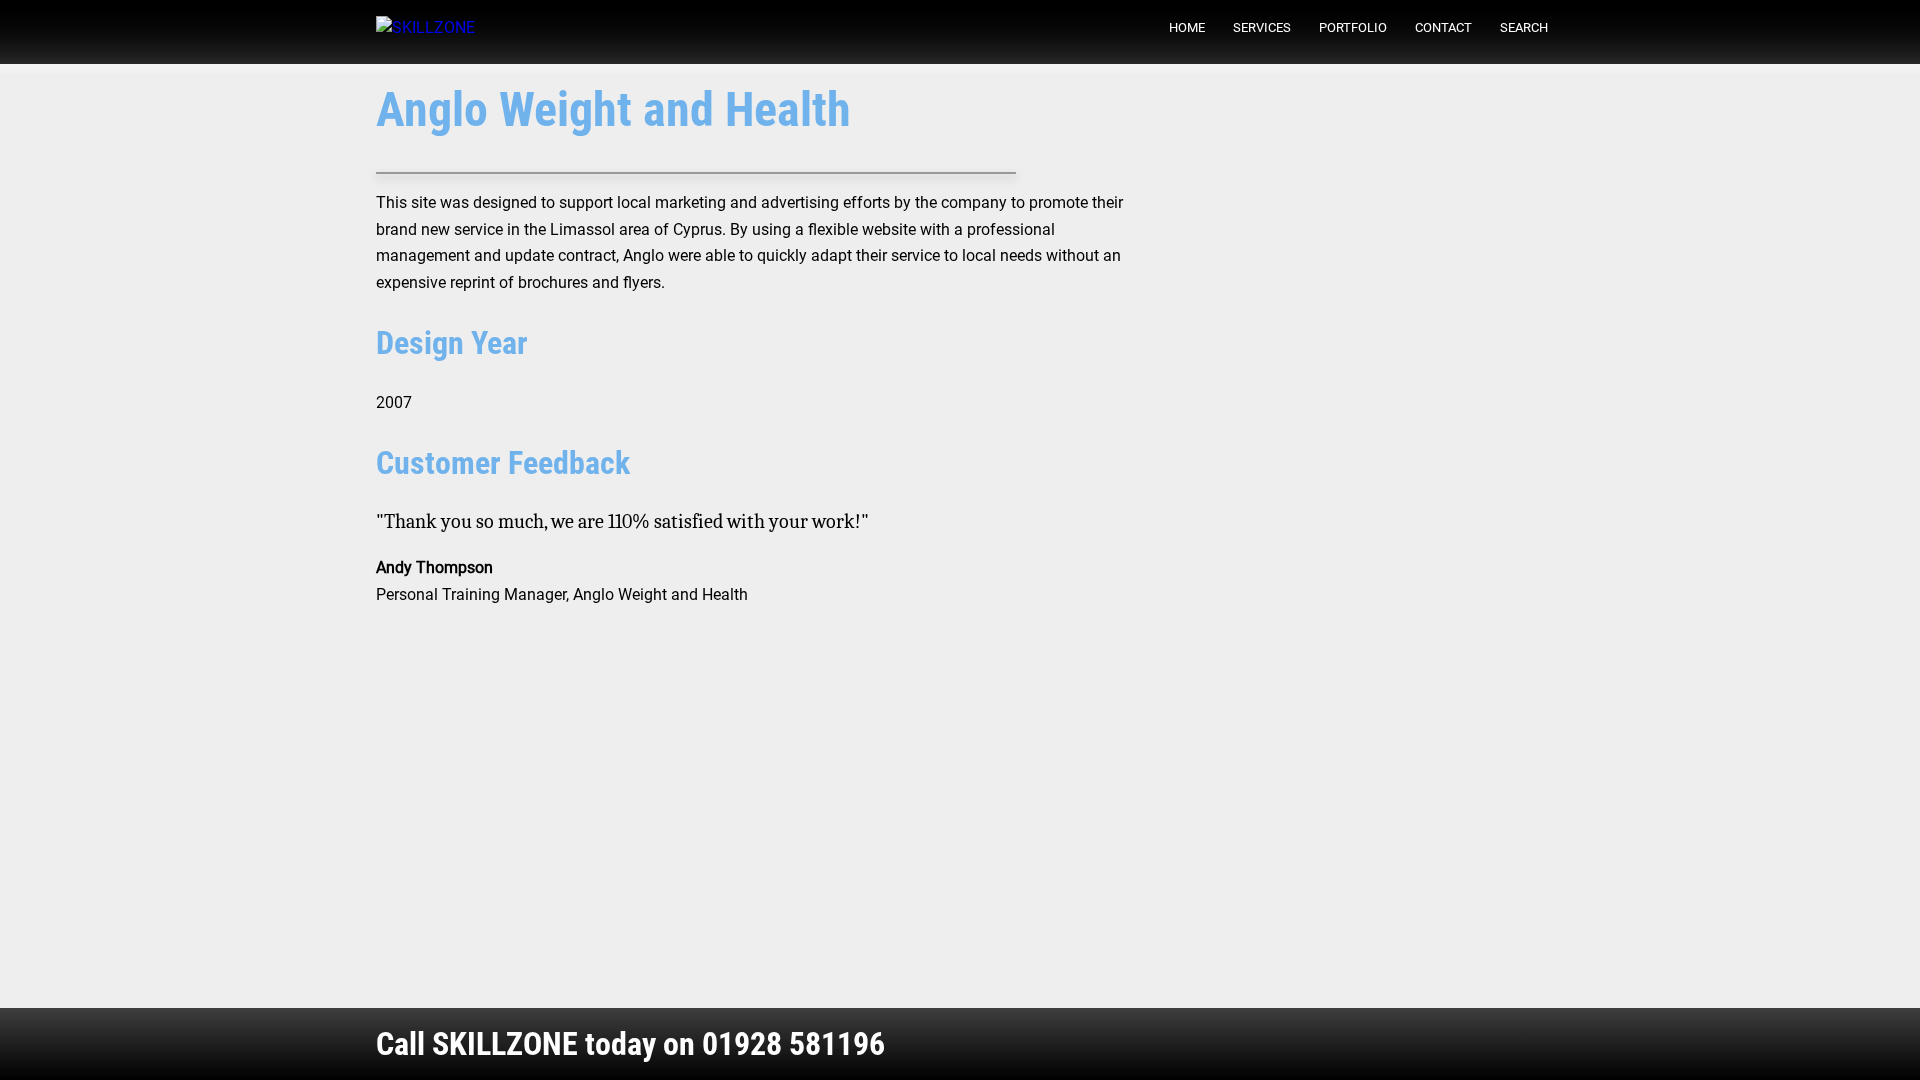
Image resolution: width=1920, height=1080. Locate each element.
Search (1524, 27)
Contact (1443, 27)
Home (1187, 27)
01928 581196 (793, 1044)
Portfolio (1353, 27)
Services (1262, 27)
